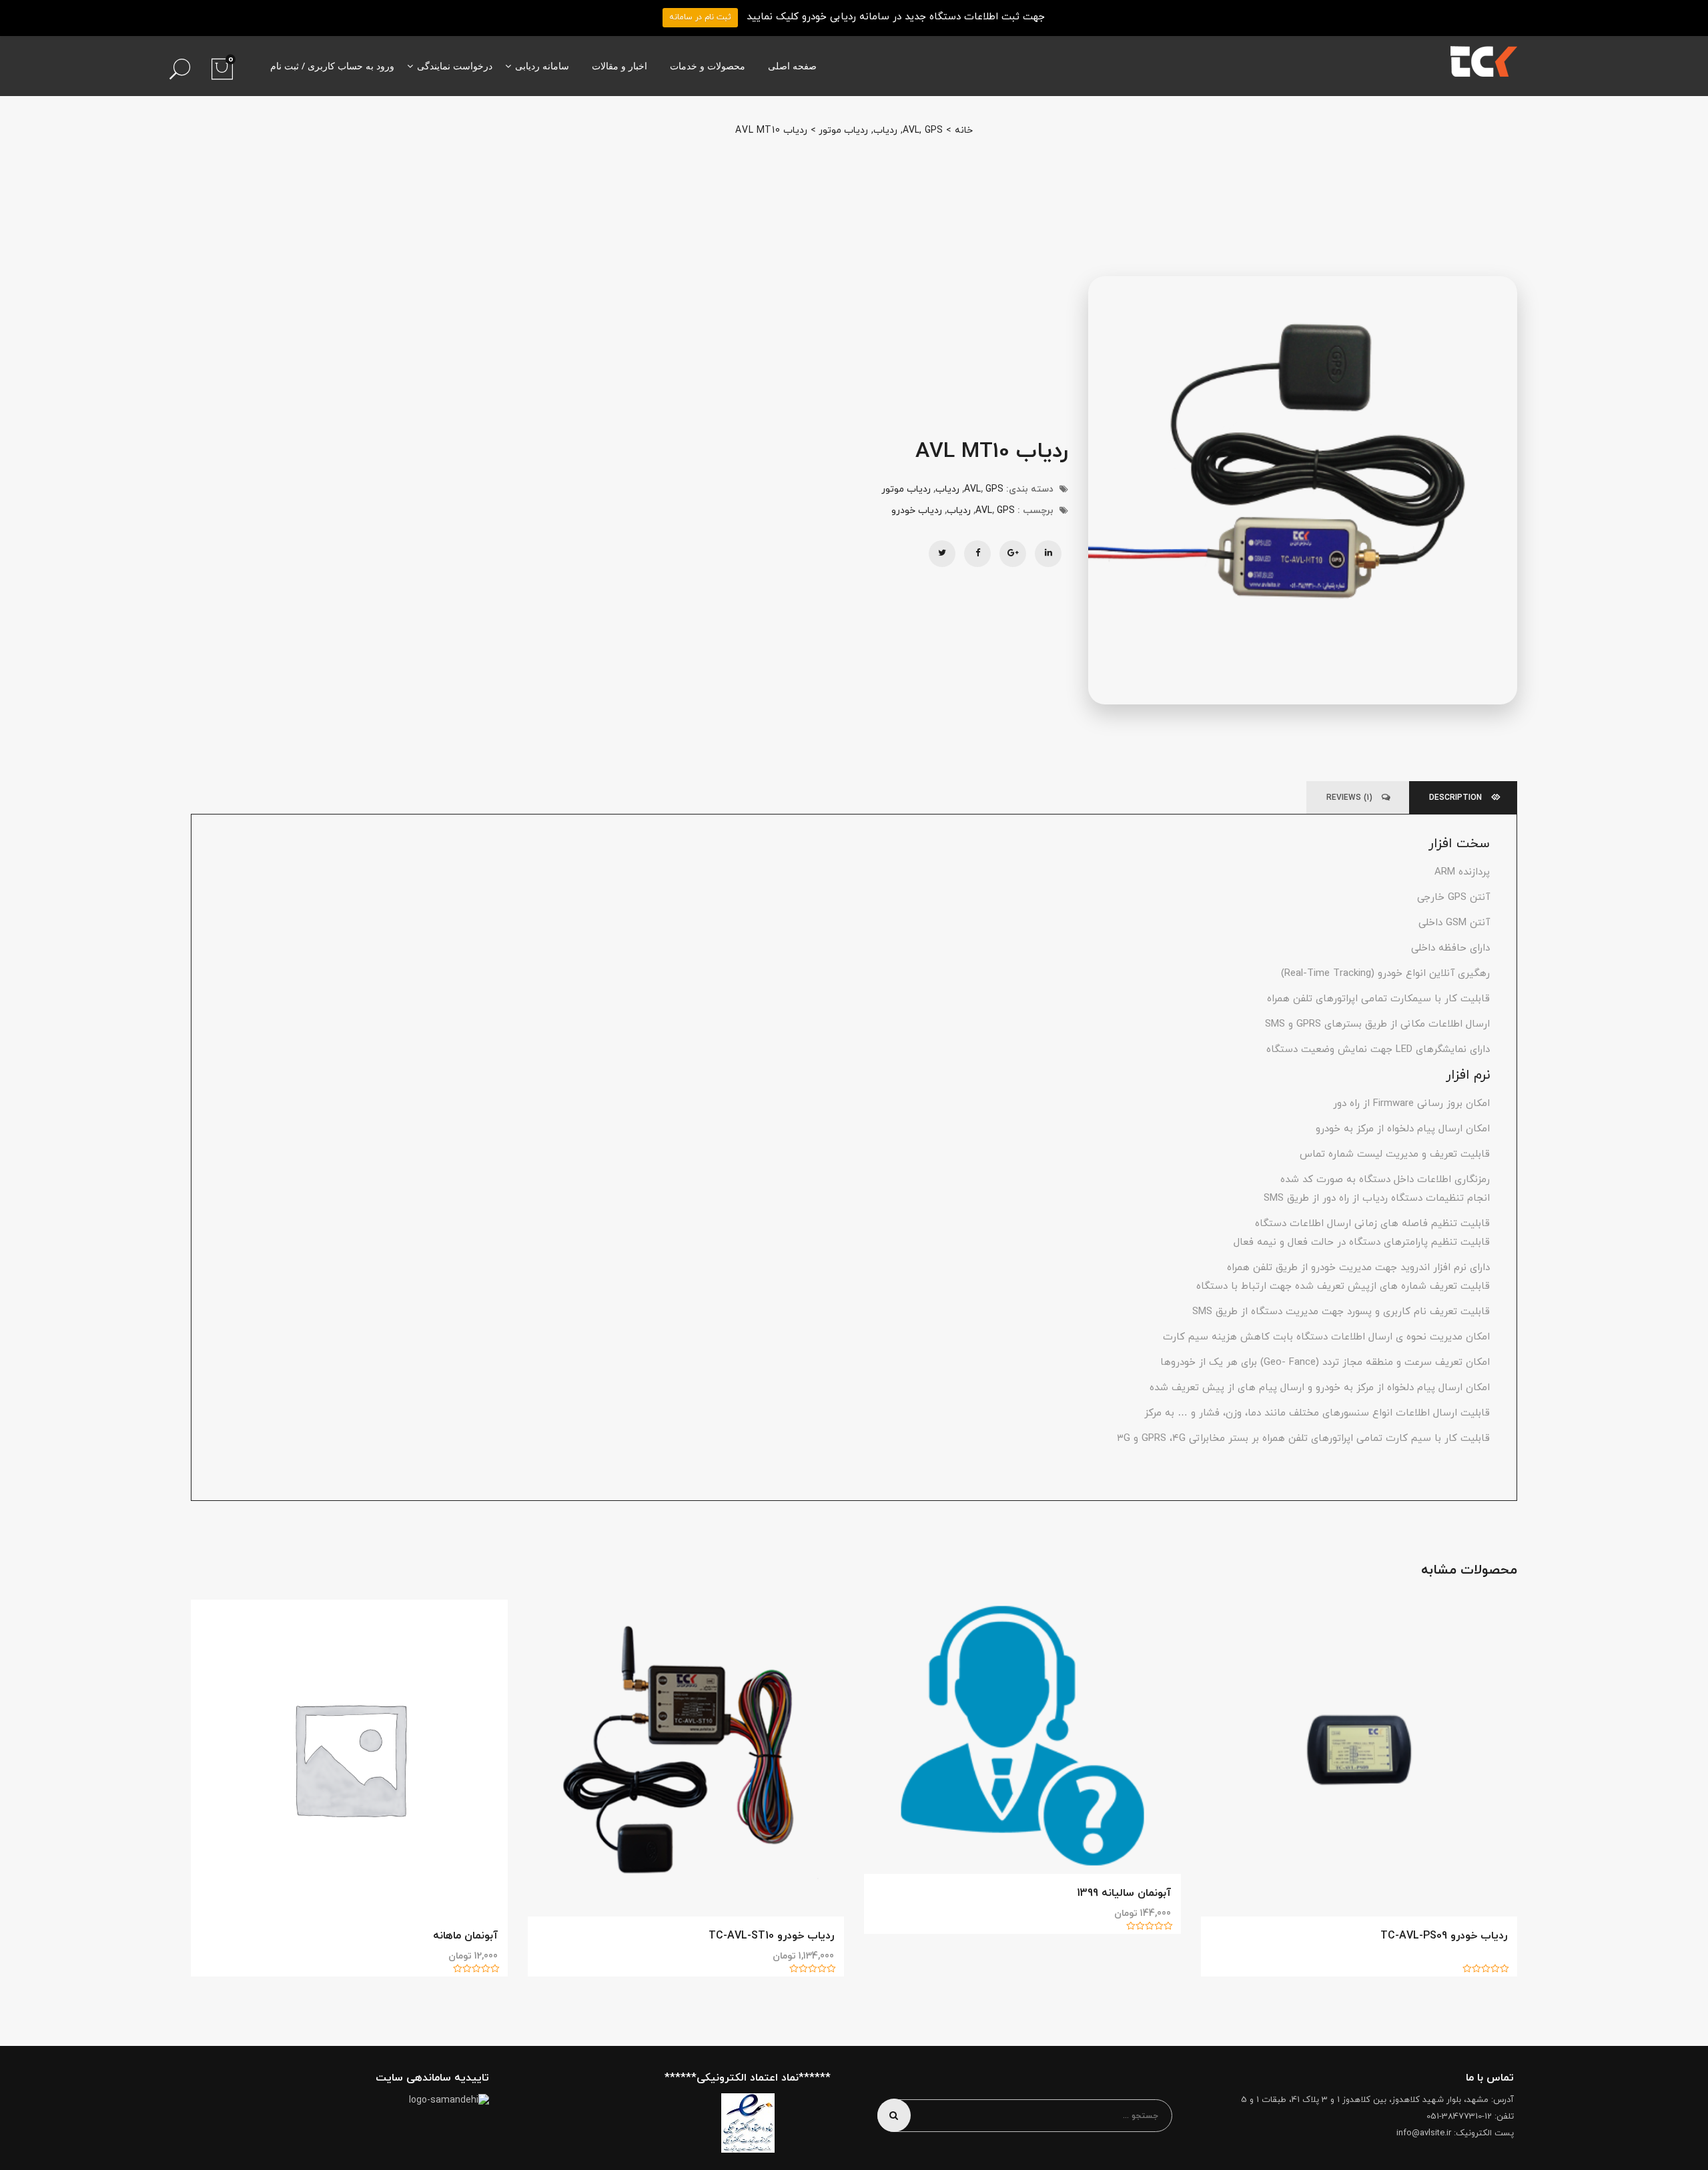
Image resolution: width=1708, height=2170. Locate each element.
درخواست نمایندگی (455, 66)
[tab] (1465, 797)
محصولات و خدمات (708, 66)
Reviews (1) (1351, 798)
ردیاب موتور (843, 130)
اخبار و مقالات (619, 66)
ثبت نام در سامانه (700, 17)
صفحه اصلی (792, 66)
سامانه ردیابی (542, 66)
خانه (964, 130)
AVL (911, 130)
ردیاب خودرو (917, 511)
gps (1006, 511)
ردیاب (885, 130)
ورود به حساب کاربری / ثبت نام (332, 66)
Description (1457, 798)
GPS (934, 130)
